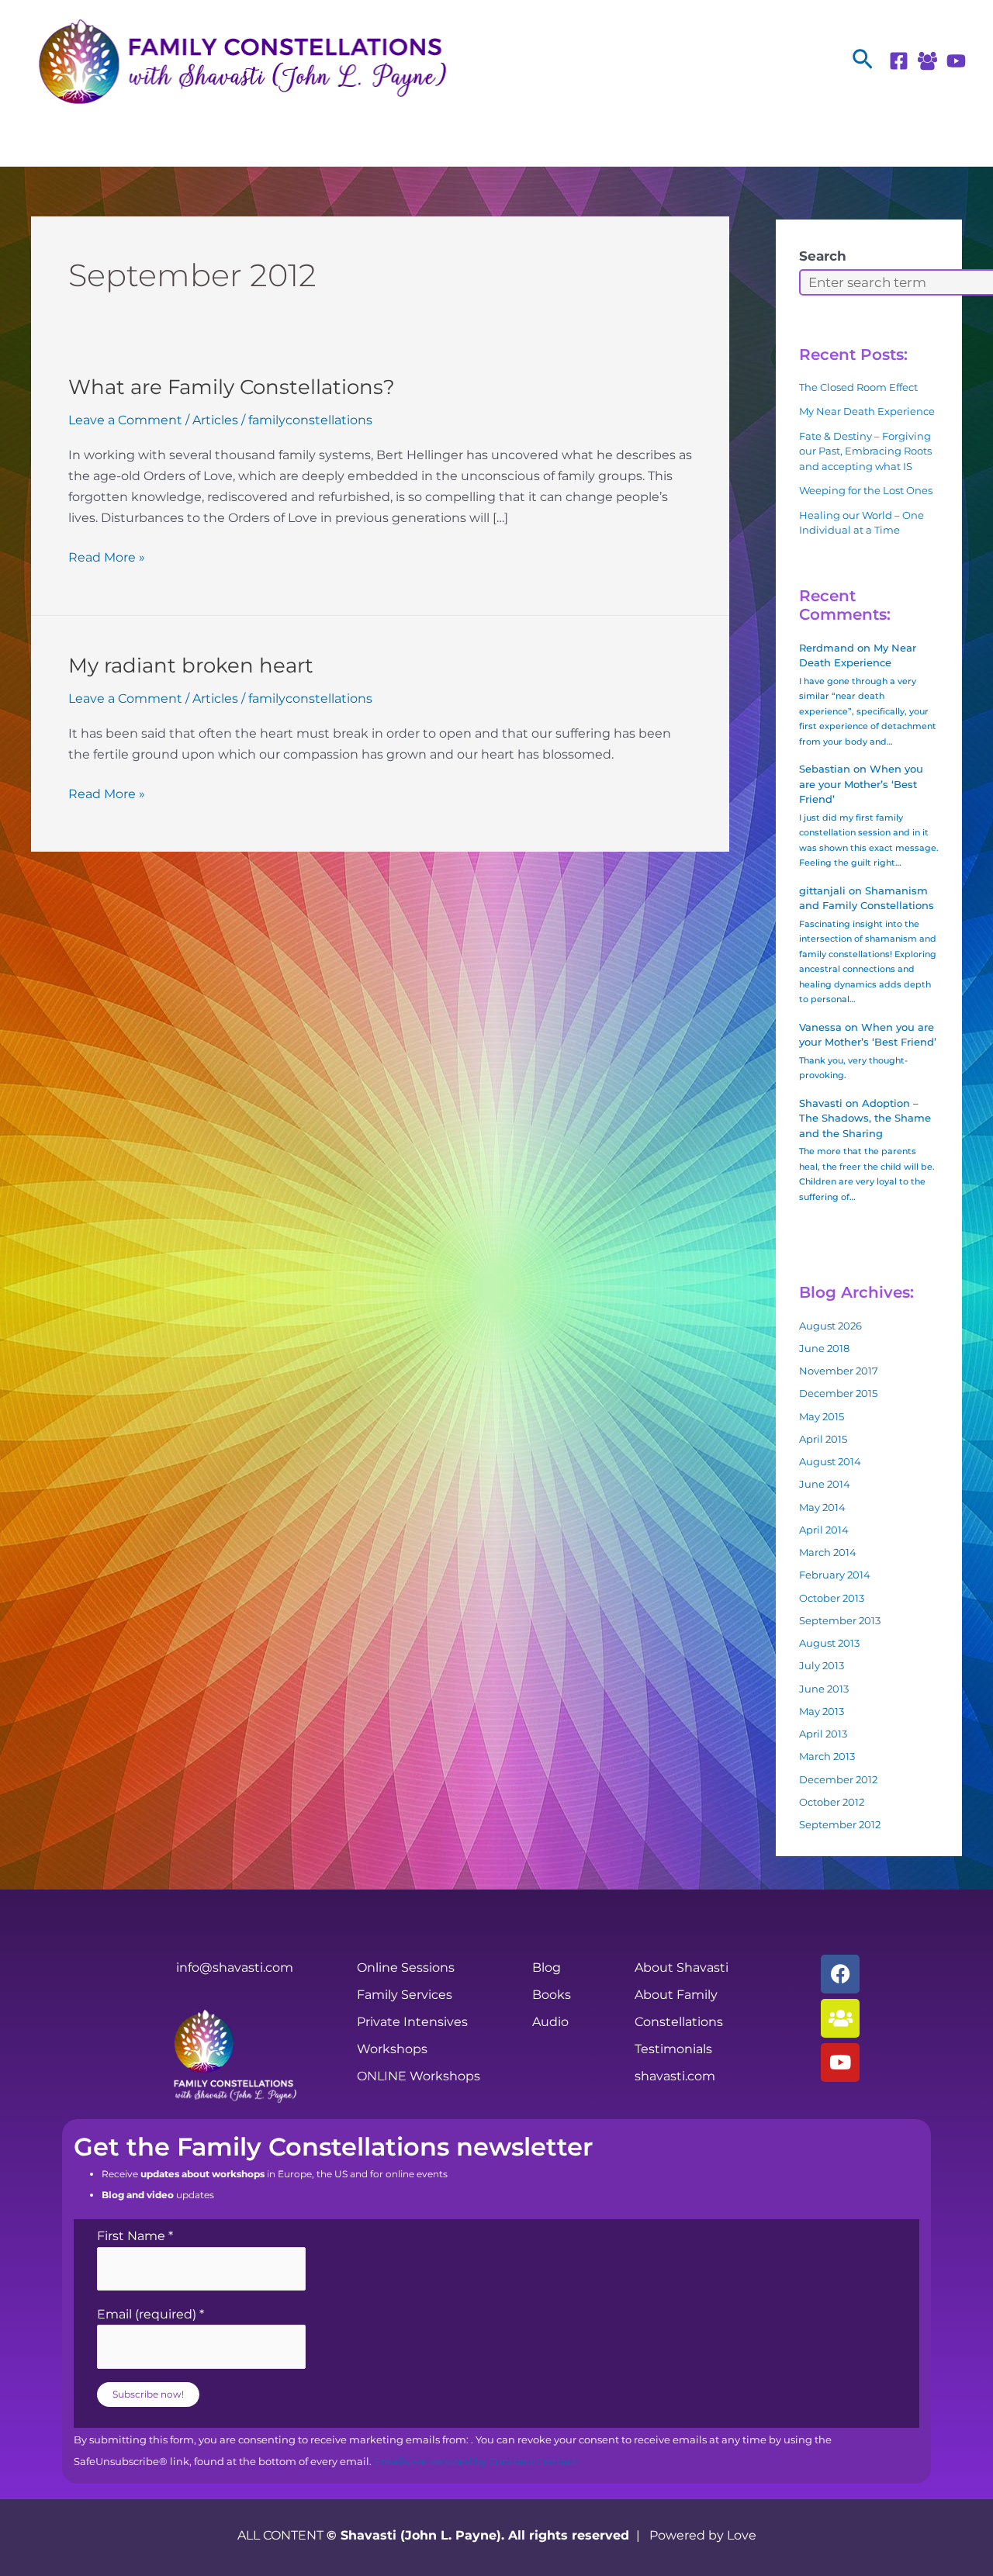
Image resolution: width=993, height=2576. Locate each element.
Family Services (405, 1995)
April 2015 (823, 1439)
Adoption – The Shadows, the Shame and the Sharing (865, 1118)
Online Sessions (406, 1967)
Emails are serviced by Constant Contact (475, 2462)
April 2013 (823, 1734)
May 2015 (822, 1416)
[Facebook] (899, 61)
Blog (547, 1967)
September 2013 (840, 1620)
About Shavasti (682, 1967)
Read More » (107, 556)
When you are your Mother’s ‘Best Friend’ (861, 784)
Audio (550, 2022)
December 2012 (838, 1779)
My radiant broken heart (191, 666)
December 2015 (838, 1393)
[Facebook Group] (927, 61)
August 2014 (830, 1461)
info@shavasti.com (235, 1967)
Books (552, 1995)
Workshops (392, 2049)
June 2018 (824, 1348)
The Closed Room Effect (858, 387)
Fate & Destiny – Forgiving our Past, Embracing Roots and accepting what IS (865, 451)
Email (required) (151, 2314)
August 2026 (830, 1326)
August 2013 (829, 1643)
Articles (215, 420)
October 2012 (832, 1802)
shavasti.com (675, 2076)
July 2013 (822, 1665)
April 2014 (824, 1530)
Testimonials (673, 2049)
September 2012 (840, 1824)
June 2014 (825, 1484)
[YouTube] (956, 61)
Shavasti (821, 1103)
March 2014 (828, 1552)
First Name (135, 2236)
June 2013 (824, 1689)
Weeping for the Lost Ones (866, 490)
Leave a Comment (125, 420)
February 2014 (835, 1575)
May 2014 (822, 1507)
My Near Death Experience (867, 411)
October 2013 (832, 1598)
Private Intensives (412, 2022)
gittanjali (822, 890)
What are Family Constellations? (232, 387)
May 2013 (822, 1711)
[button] (863, 60)
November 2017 (839, 1371)
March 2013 (827, 1756)
